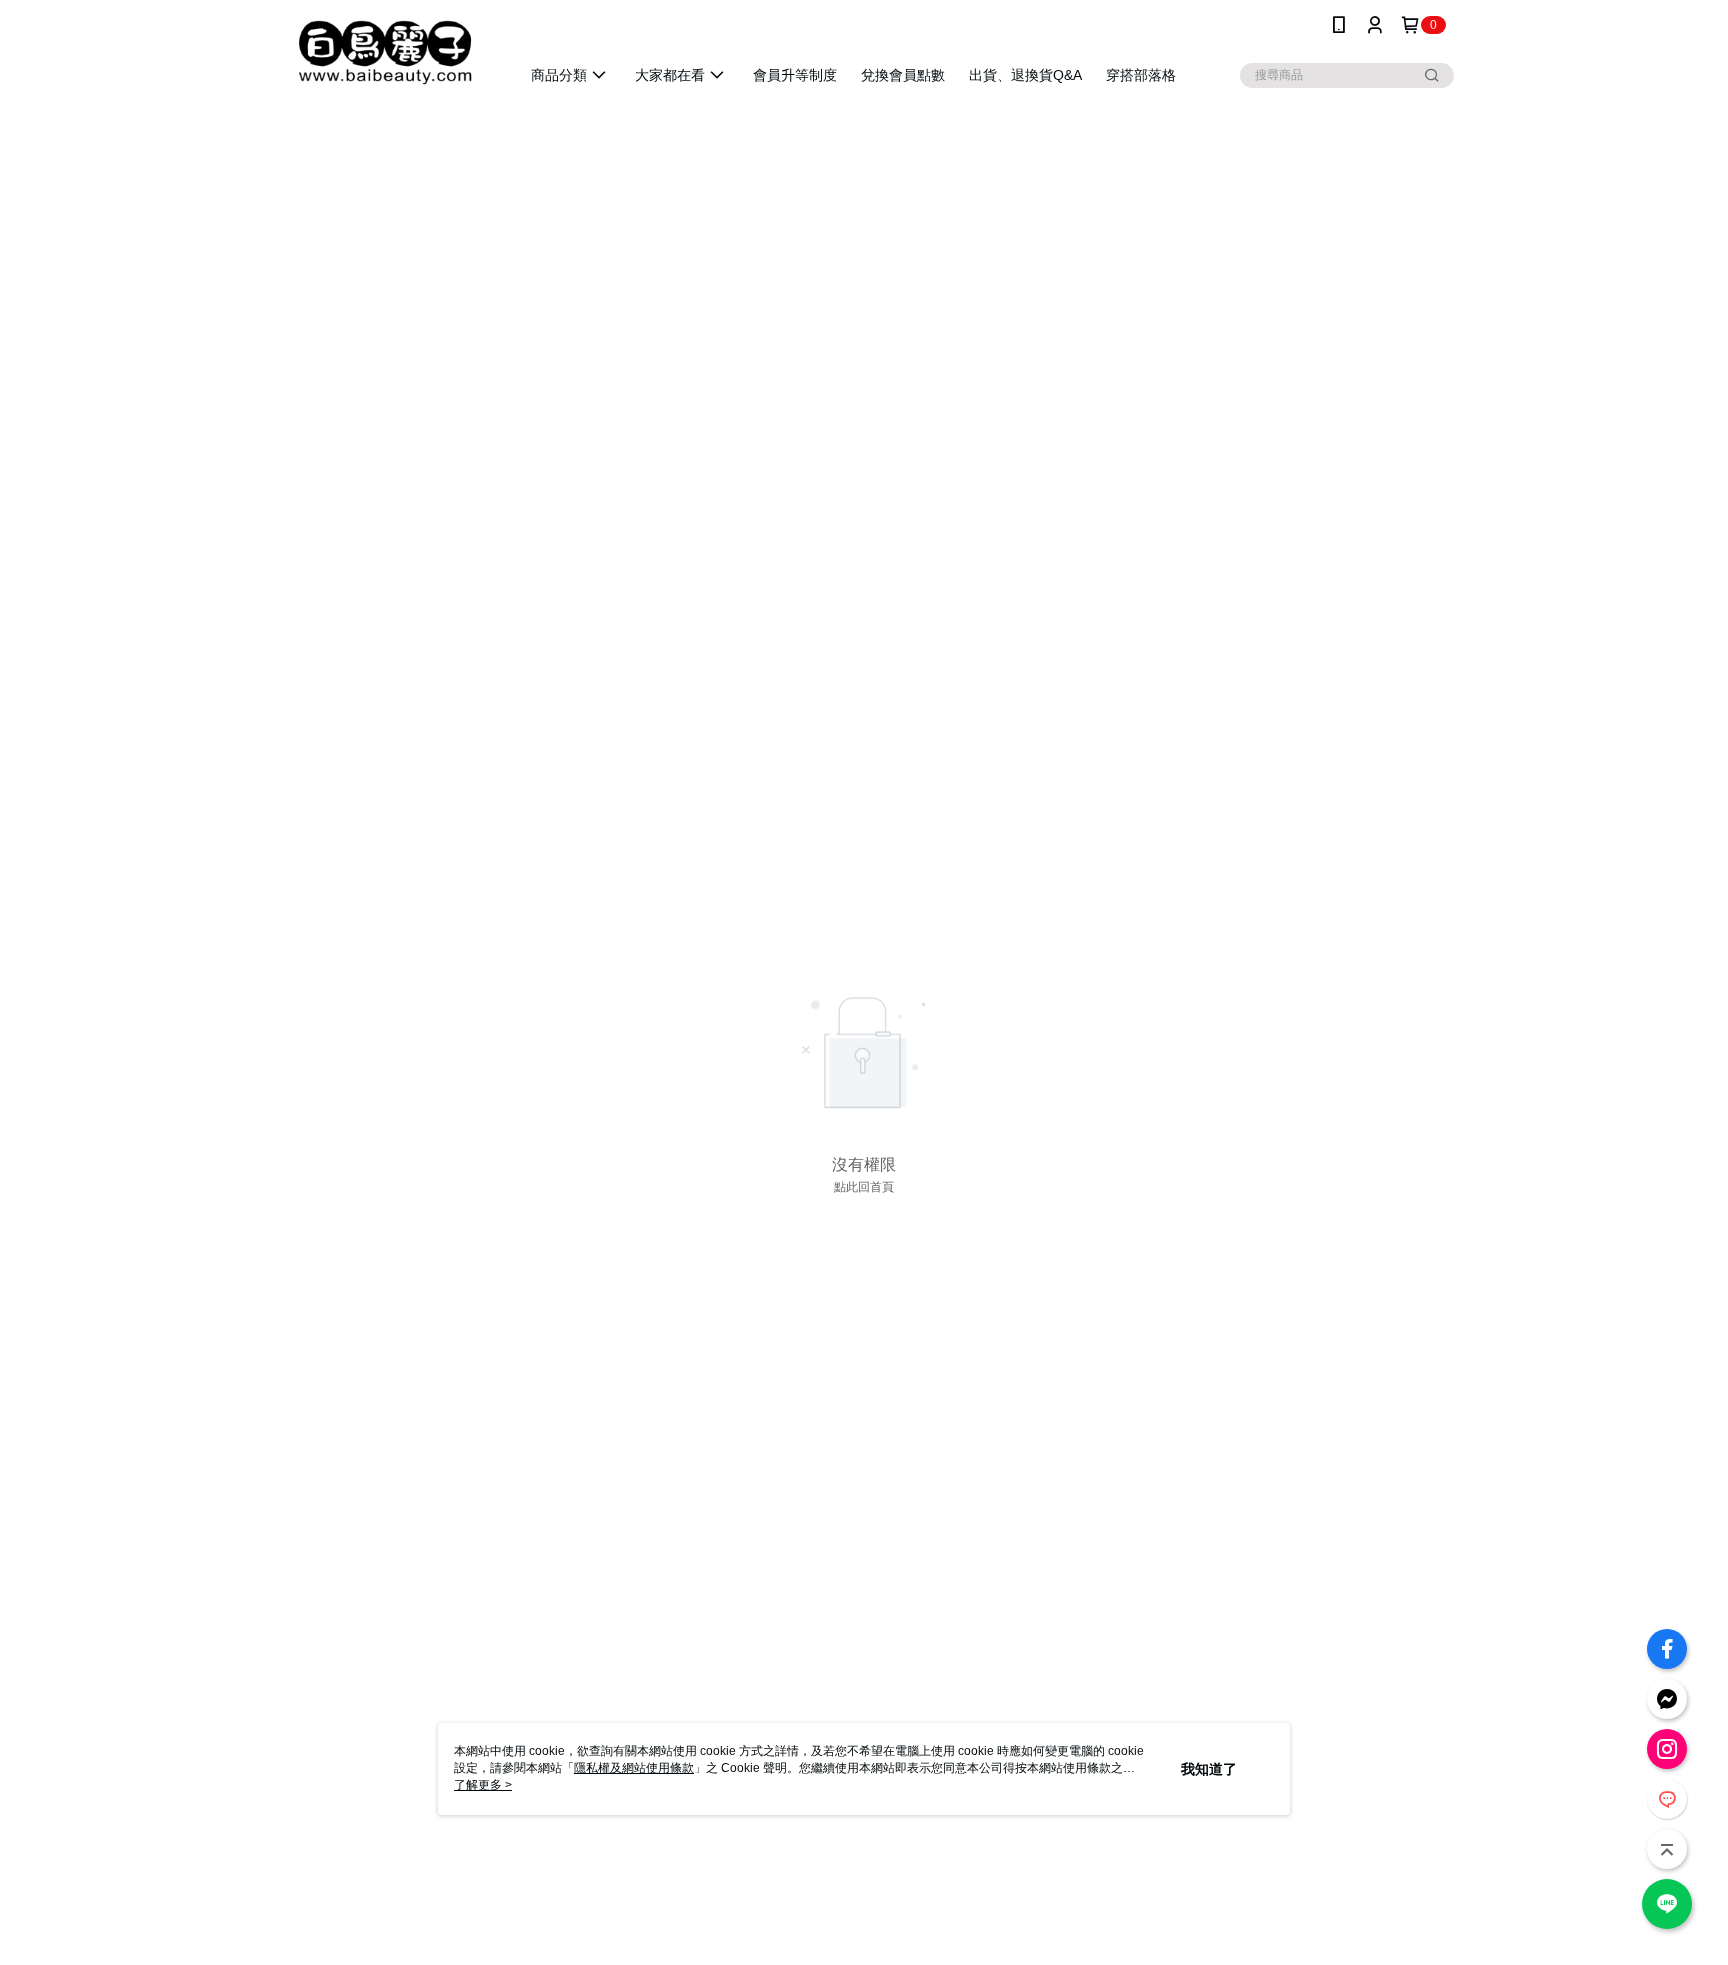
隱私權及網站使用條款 (634, 1768)
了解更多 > (483, 1785)
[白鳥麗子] (385, 52)
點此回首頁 (864, 1187)
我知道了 (1209, 1769)
